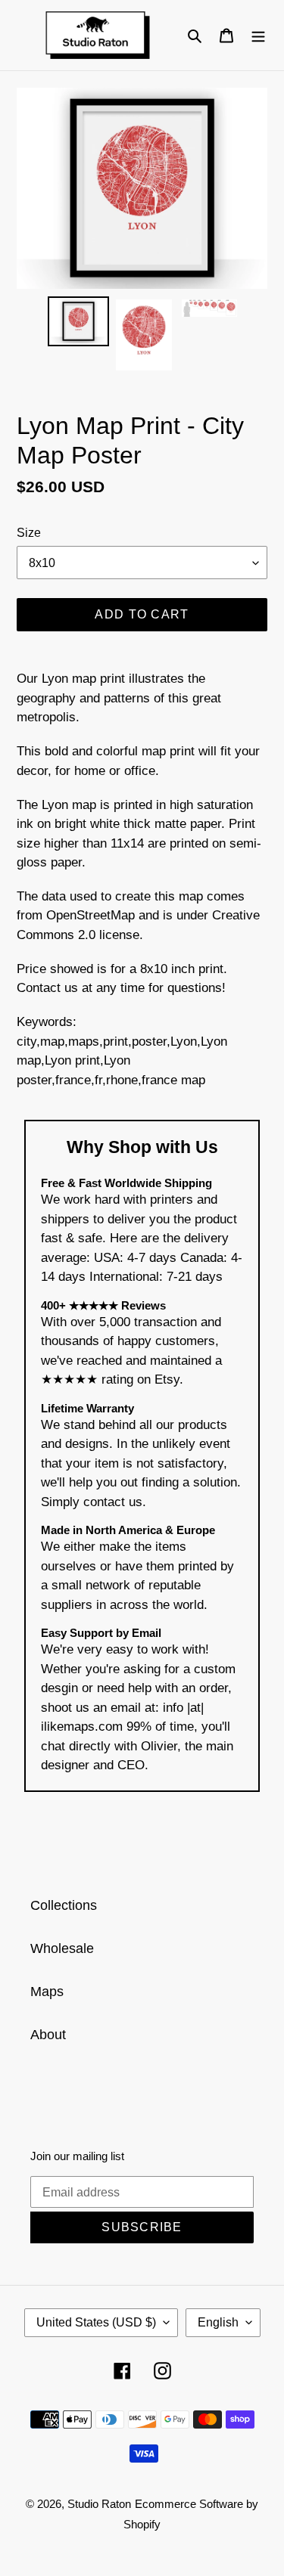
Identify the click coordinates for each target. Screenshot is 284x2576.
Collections (64, 1905)
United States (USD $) (96, 2322)
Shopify (142, 2524)
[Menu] (258, 35)
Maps (47, 1992)
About (48, 2035)
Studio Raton (99, 2504)
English (218, 2322)
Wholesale (62, 1948)
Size (29, 533)
